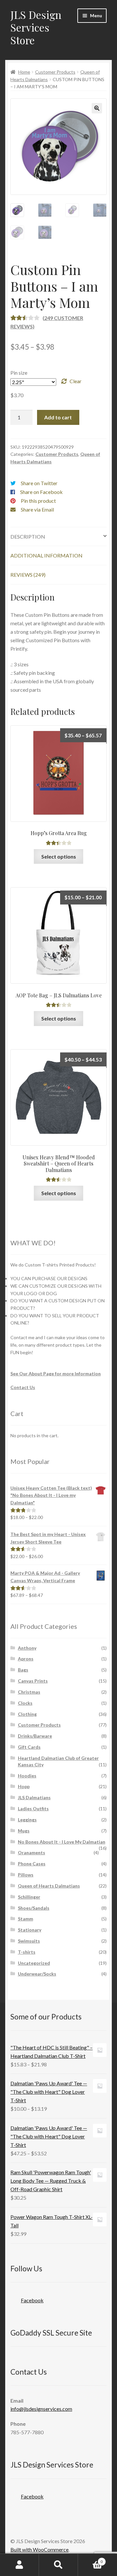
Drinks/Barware (35, 1736)
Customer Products (55, 72)
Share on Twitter (39, 483)
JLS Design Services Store (36, 27)
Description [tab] (28, 536)
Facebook (32, 2300)
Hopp (24, 1786)
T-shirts (27, 1952)
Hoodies (27, 1776)
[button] (97, 108)
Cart (90, 2559)
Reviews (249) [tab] (28, 575)
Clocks (25, 1703)
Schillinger (29, 1897)
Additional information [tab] (46, 555)
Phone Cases (32, 1864)
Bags (23, 1670)
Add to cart (58, 417)
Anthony (27, 1648)
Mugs (24, 1831)
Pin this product (38, 501)
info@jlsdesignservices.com (41, 2409)
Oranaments (32, 1852)
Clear (76, 381)
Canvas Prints (33, 1681)
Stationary (30, 1930)
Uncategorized (34, 1963)
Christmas (29, 1692)
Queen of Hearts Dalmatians (49, 1886)
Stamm (26, 1919)
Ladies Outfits (33, 1809)
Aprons (26, 1659)
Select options (59, 856)
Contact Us (23, 1387)
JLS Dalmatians (34, 1797)
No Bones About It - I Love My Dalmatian (62, 1842)
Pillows (26, 1875)
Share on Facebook (41, 492)
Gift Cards (29, 1747)
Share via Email (37, 509)
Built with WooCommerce (39, 2549)
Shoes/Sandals (34, 1908)
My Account (19, 2565)
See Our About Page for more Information (56, 1374)
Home (24, 72)
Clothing (27, 1714)
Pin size (19, 373)
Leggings (27, 1820)
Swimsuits (29, 1941)
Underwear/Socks (37, 1974)
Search (58, 2565)
